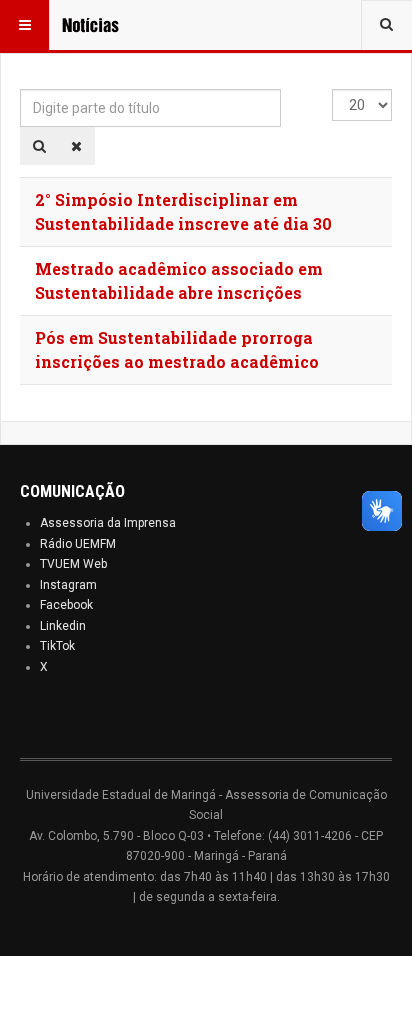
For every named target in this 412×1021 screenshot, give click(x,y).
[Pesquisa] (39, 146)
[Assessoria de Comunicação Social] (102, 25)
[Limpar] (76, 146)
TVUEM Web (73, 564)
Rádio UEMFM (78, 544)
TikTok (57, 646)
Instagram (68, 585)
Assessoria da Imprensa (108, 523)
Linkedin (63, 626)
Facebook (66, 605)
